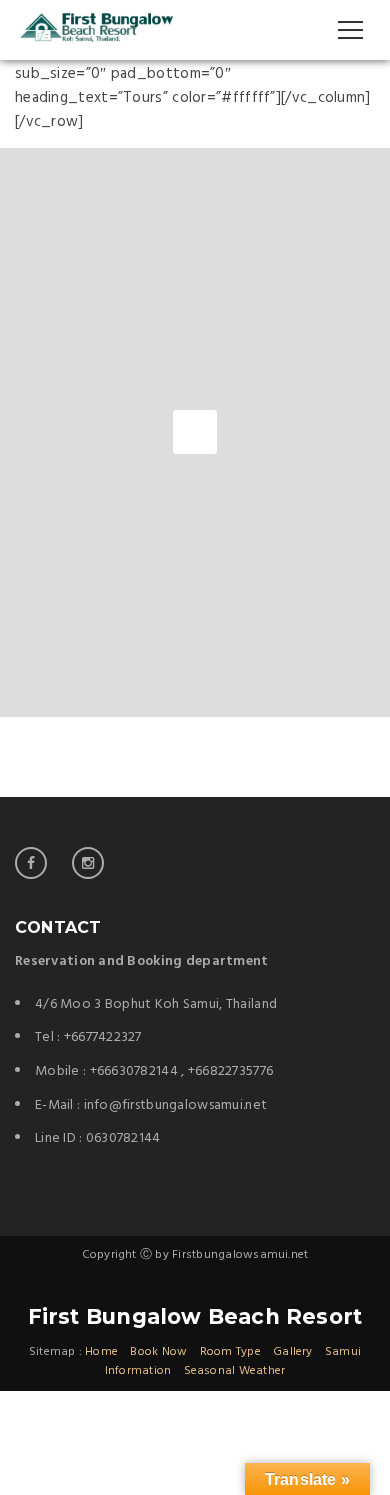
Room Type (230, 1352)
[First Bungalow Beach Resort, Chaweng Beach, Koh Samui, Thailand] (96, 30)
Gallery (293, 1352)
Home (101, 1352)
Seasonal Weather (235, 1371)
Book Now (158, 1352)
